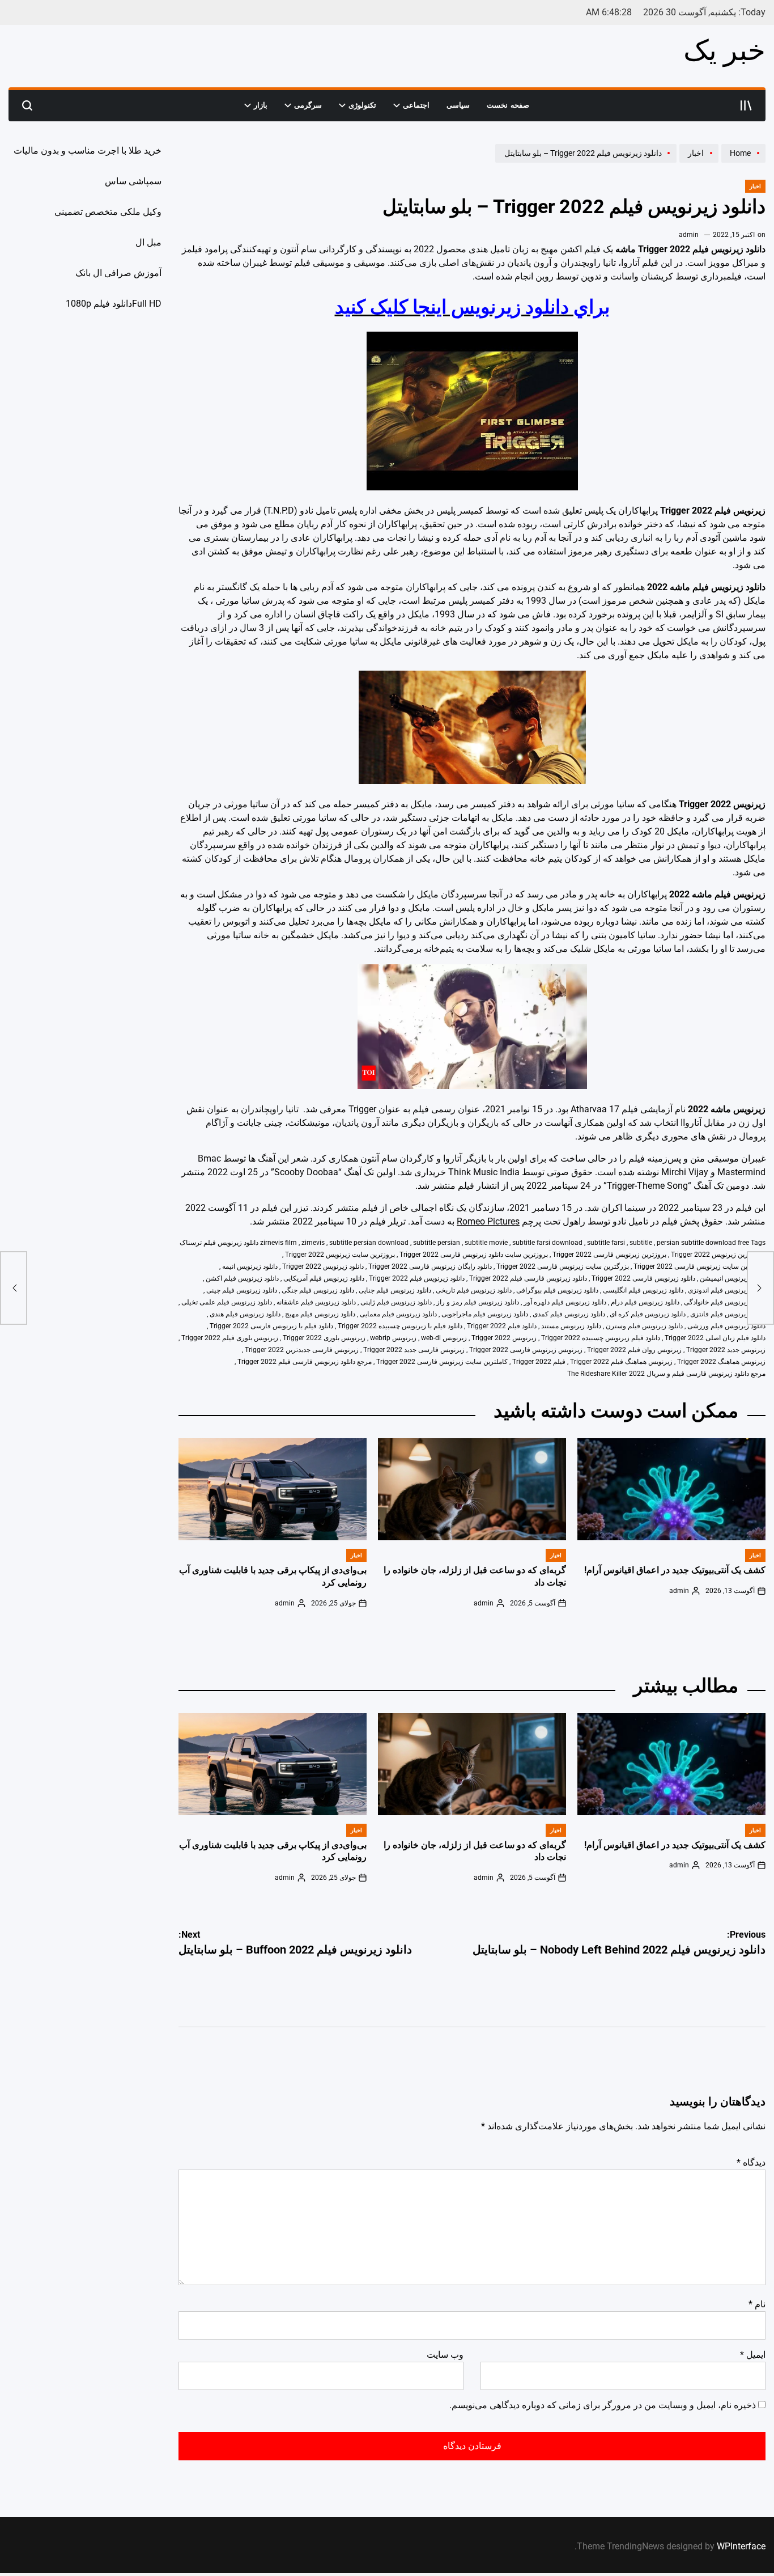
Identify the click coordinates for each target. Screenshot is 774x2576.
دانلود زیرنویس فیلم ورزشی (726, 1326)
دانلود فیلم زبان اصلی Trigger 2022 (715, 1338)
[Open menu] (746, 105)
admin (689, 235)
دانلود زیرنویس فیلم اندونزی (727, 1290)
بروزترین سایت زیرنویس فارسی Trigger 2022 (699, 1266)
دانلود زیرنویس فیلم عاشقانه (316, 1302)
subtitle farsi (606, 1243)
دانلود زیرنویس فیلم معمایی (398, 1314)
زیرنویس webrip (393, 1338)
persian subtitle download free (703, 1243)
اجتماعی (416, 105)
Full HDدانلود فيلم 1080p (114, 304)
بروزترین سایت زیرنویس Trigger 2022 (340, 1255)
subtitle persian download (369, 1243)
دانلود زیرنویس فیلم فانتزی (728, 1314)
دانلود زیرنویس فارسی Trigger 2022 (643, 1278)
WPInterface (741, 2546)
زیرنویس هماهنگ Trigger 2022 (721, 1362)
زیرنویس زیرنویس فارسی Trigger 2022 (526, 1350)
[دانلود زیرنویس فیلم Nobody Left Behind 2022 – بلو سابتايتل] (760, 1288)
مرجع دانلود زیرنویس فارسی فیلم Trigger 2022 (305, 1362)
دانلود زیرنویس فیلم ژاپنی (396, 1302)
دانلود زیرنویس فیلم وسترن (644, 1326)
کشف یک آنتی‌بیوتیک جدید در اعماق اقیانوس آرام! (675, 1570)
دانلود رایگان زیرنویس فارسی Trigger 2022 (430, 1266)
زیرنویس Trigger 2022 (504, 1338)
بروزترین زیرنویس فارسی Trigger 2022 (609, 1255)
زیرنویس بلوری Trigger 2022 (324, 1338)
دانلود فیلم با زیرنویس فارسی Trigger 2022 (271, 1326)
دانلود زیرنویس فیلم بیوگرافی (557, 1290)
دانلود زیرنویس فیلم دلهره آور (565, 1302)
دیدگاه (751, 2162)
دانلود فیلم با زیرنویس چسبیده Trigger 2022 (400, 1326)
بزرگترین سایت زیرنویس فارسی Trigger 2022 (563, 1266)
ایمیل (753, 2355)
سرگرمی (308, 105)
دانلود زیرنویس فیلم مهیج (320, 1314)
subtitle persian (437, 1243)
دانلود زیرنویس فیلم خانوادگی (725, 1302)
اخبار (755, 186)
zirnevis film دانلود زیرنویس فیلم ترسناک (238, 1243)
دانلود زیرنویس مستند (571, 1326)
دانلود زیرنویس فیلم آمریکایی (324, 1278)
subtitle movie (486, 1243)
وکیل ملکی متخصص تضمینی (108, 212)
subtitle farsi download (547, 1243)
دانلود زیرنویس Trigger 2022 (323, 1266)
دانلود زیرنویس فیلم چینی (242, 1290)
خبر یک (724, 50)
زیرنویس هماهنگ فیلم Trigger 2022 (621, 1362)
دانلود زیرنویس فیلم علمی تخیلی (227, 1302)
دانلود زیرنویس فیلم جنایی (395, 1290)
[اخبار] (698, 162)
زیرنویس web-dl (444, 1338)
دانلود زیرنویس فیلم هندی (245, 1314)
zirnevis (313, 1243)
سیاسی (458, 105)
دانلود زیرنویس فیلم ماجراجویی (485, 1314)
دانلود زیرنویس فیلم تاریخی (474, 1290)
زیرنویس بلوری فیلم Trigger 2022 (230, 1338)
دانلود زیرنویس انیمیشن (733, 1278)
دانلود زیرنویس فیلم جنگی (318, 1290)
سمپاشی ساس (133, 181)
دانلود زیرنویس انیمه (250, 1266)
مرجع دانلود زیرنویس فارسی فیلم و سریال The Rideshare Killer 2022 (666, 1374)
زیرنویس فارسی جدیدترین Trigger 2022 (302, 1350)
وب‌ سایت (445, 2355)
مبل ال (148, 242)
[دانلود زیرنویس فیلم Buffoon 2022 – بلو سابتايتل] (14, 1288)
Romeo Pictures (488, 1221)
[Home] (742, 162)
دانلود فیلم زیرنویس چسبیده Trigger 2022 (601, 1338)
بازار (261, 105)
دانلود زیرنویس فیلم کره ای (648, 1314)
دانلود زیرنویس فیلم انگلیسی (643, 1290)
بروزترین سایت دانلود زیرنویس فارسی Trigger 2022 (474, 1255)
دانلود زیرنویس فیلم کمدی (569, 1314)
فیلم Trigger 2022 (539, 1362)
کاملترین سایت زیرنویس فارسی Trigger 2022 (442, 1362)
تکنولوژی (362, 105)
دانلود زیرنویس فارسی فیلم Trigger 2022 (528, 1278)
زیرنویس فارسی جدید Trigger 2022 (414, 1350)
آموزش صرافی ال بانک (118, 273)
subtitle (641, 1243)
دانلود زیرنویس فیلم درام (645, 1302)
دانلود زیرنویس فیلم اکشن (242, 1278)
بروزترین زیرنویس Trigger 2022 (717, 1255)
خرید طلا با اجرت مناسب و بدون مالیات (88, 151)
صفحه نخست (508, 105)
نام (757, 2304)
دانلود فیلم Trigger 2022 (502, 1326)
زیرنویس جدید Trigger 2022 (726, 1350)
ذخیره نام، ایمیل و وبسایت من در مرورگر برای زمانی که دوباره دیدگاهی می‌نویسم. (603, 2405)
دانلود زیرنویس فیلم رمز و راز (478, 1302)
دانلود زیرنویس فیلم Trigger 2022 (417, 1278)
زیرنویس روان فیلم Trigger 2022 (634, 1350)
